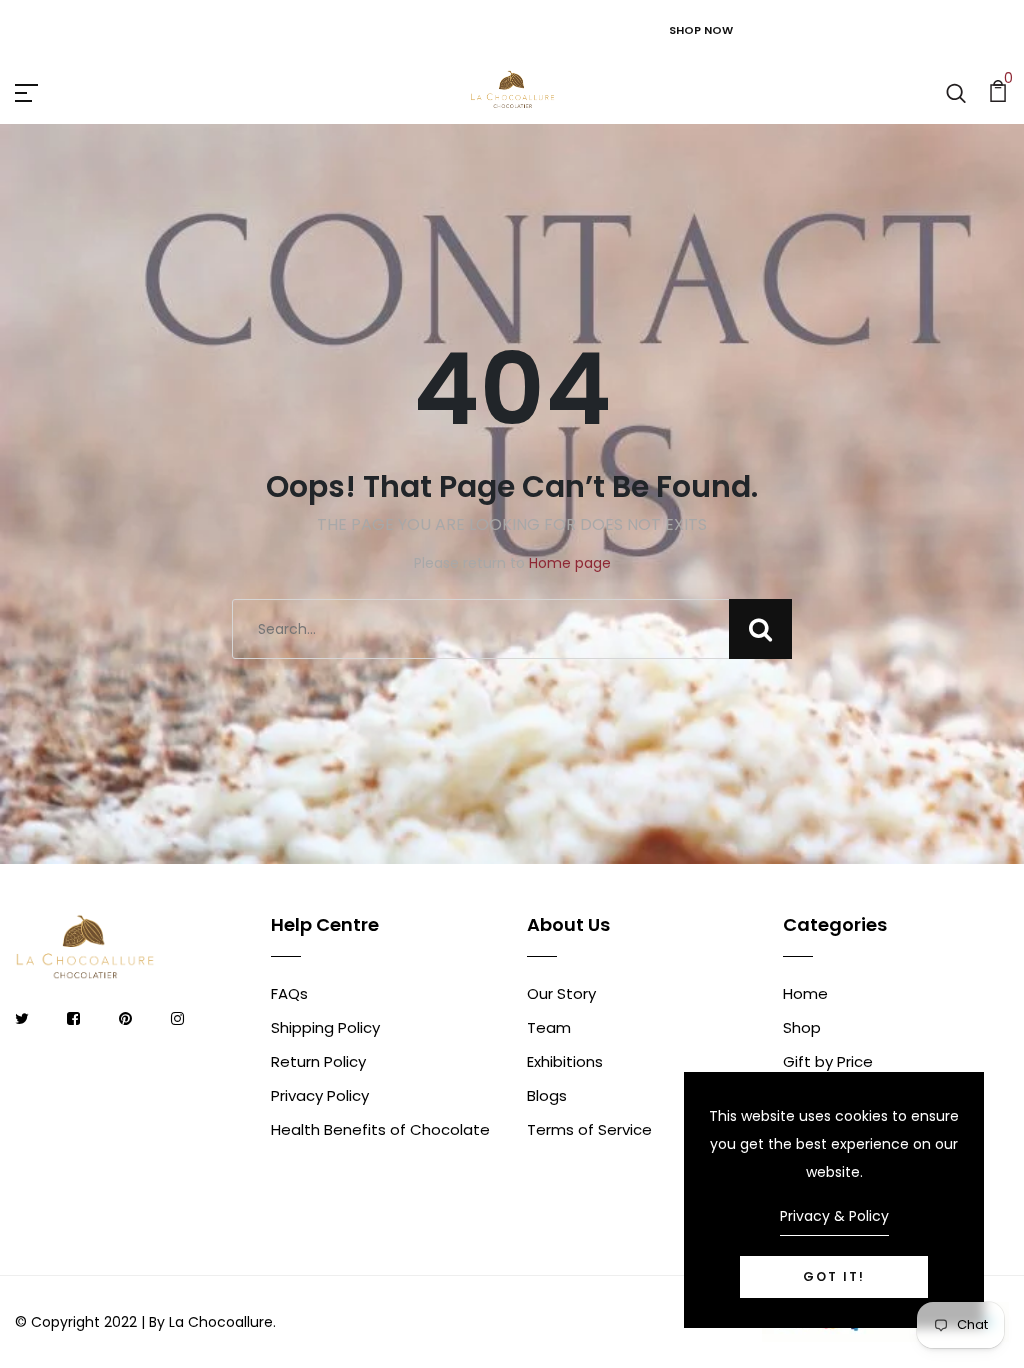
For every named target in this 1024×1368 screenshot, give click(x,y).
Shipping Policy (325, 1027)
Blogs (547, 1095)
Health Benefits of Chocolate (380, 1129)
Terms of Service (589, 1129)
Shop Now (701, 30)
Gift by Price (828, 1061)
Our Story (561, 993)
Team (549, 1027)
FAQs (289, 993)
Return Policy (318, 1061)
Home (805, 993)
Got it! (834, 1276)
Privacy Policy (320, 1095)
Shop (802, 1027)
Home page (570, 563)
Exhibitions (565, 1061)
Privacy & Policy (834, 1216)
